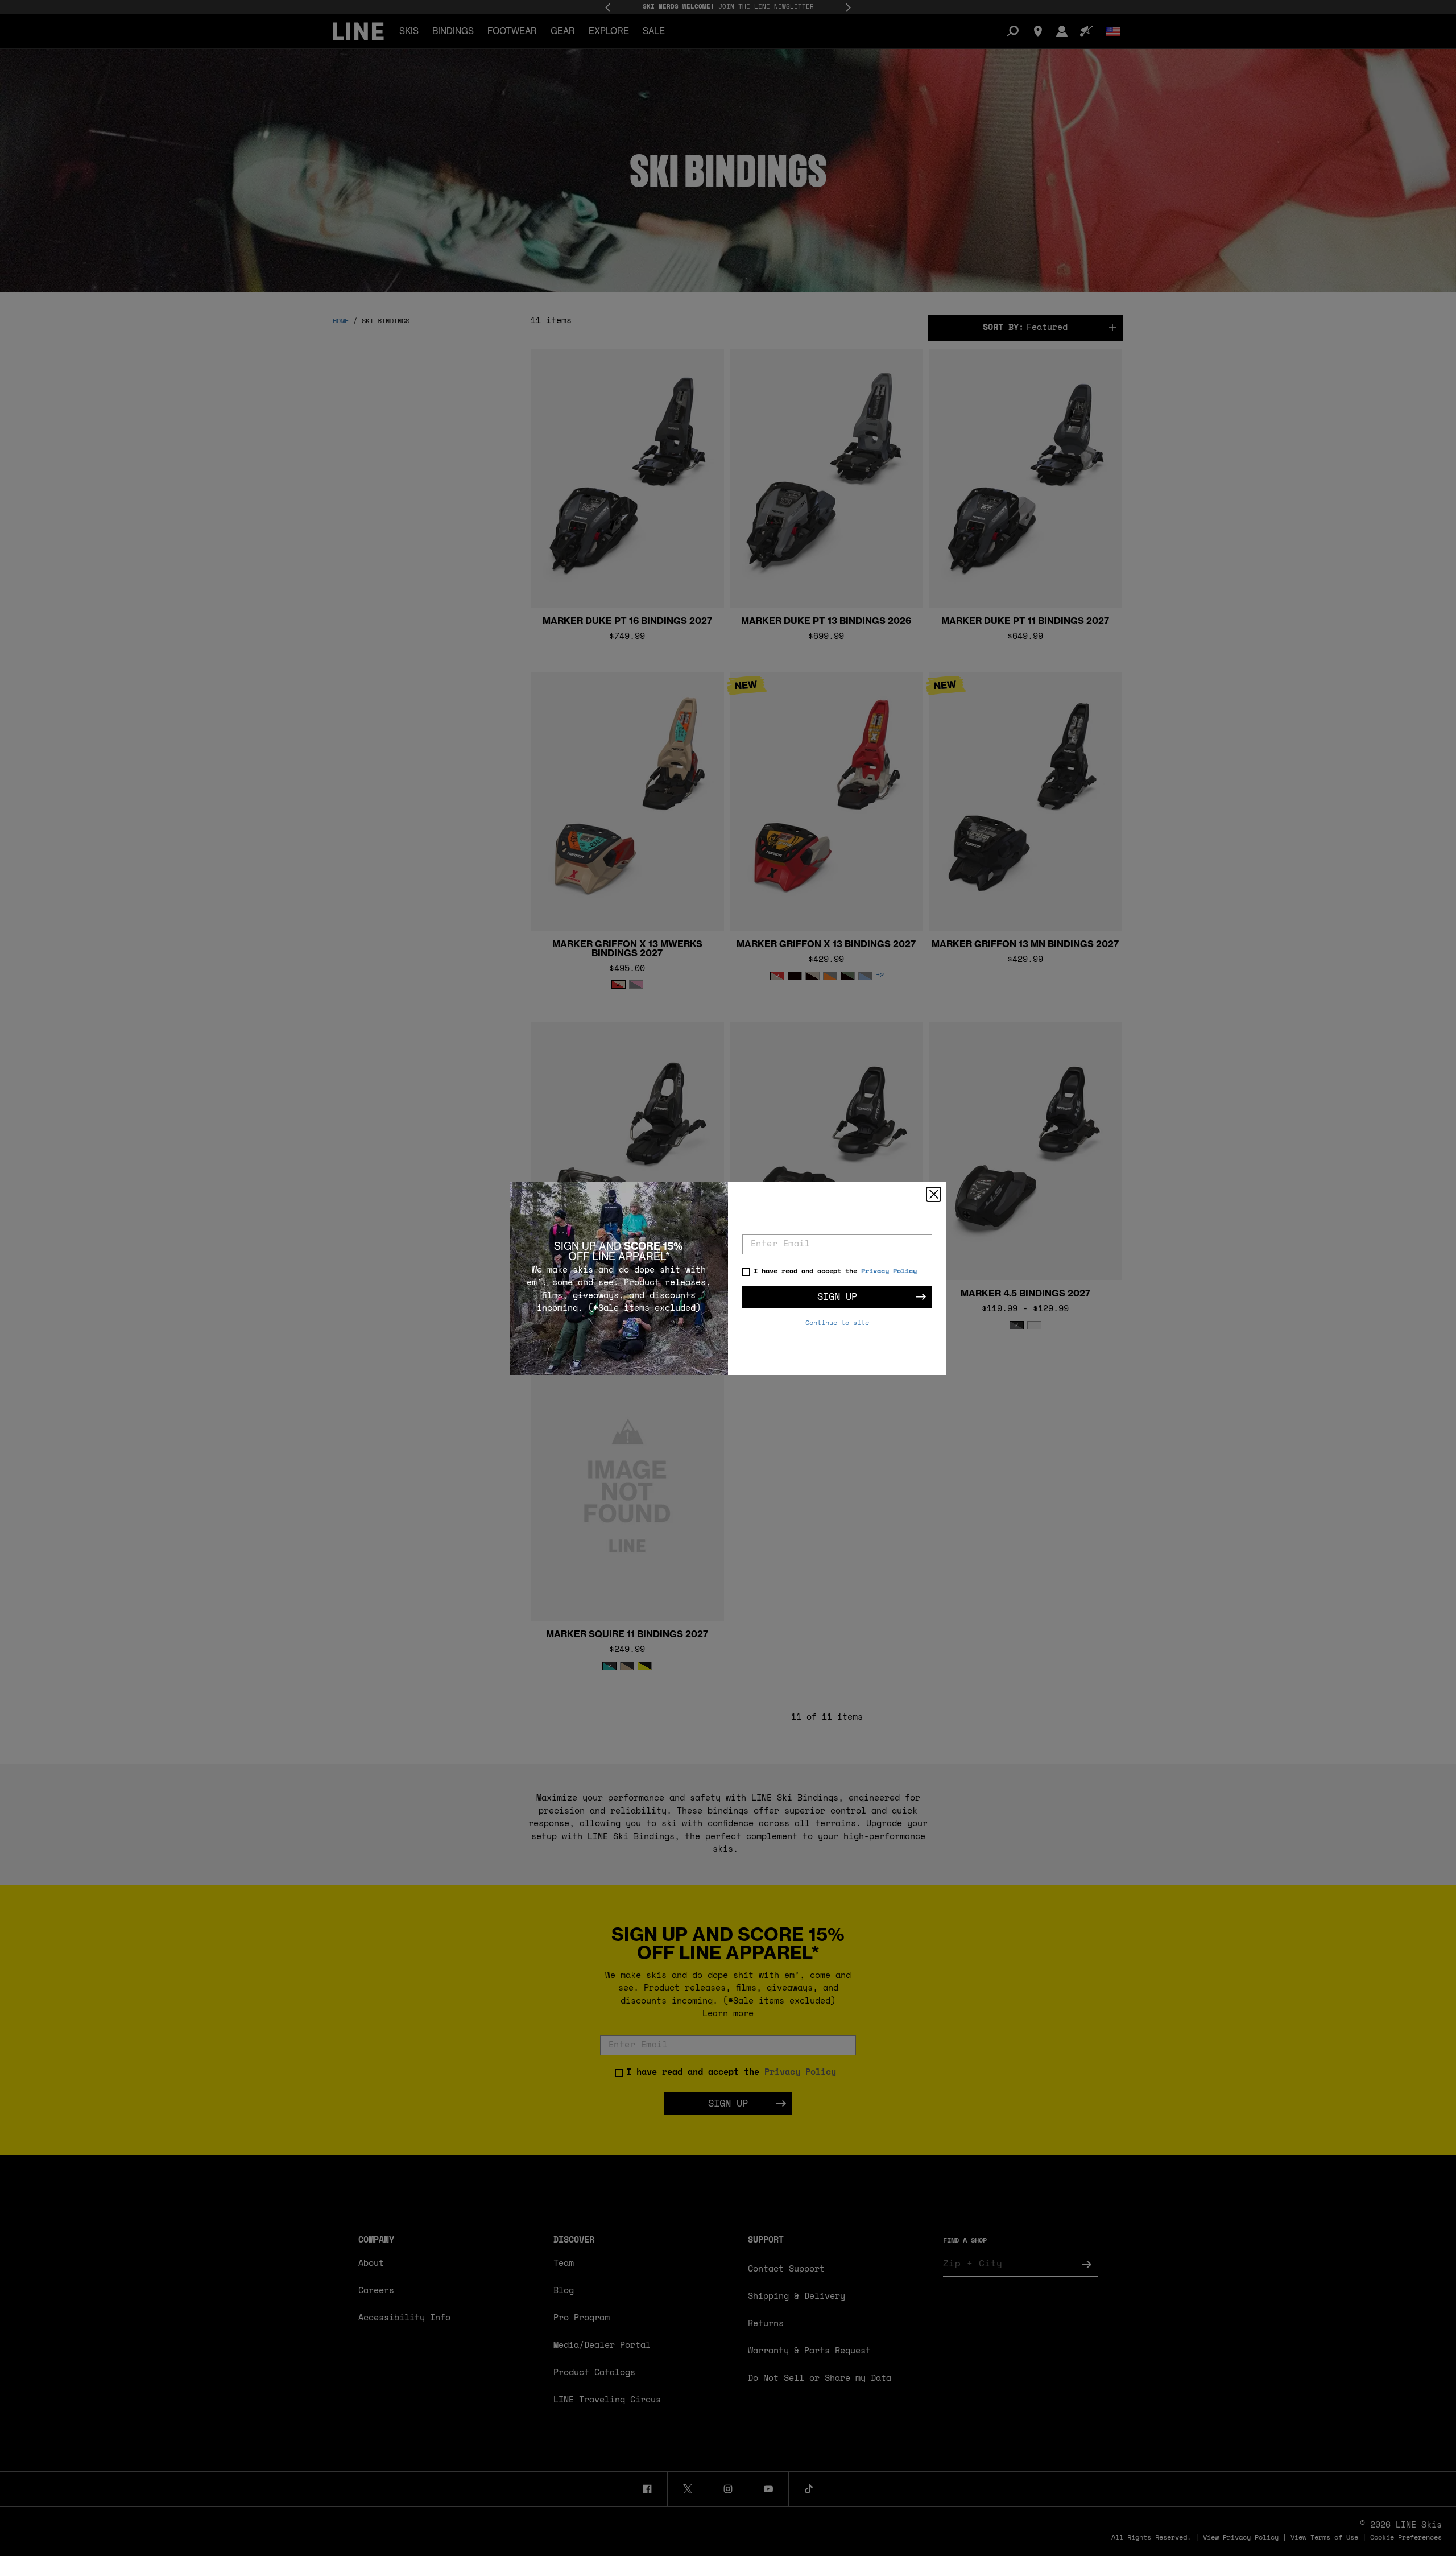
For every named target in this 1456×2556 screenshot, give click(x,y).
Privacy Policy (889, 1271)
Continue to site (837, 1323)
